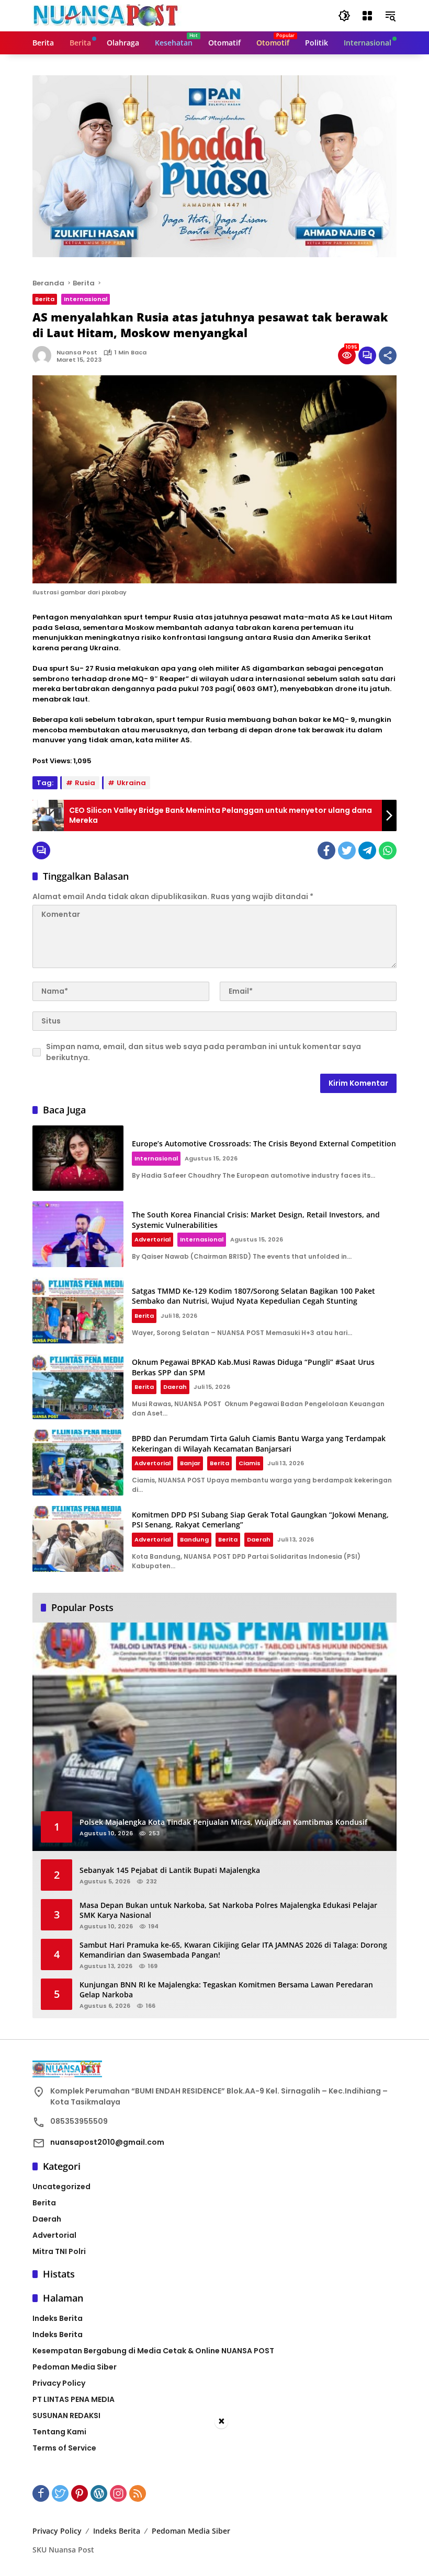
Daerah (175, 1387)
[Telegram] (367, 850)
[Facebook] (326, 850)
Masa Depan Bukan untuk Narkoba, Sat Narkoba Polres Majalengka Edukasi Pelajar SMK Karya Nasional (228, 1910)
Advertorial (153, 1239)
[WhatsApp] (388, 850)
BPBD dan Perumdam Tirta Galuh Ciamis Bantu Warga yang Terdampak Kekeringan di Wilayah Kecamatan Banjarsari (259, 1444)
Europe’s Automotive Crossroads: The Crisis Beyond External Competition (264, 1143)
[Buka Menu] (367, 16)
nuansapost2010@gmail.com (107, 2142)
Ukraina (131, 783)
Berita (45, 299)
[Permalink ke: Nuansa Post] (44, 355)
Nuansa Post (77, 352)
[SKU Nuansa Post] (107, 15)
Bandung (194, 1539)
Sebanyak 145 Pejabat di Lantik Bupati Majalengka (170, 1870)
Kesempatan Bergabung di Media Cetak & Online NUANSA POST (153, 2351)
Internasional (86, 299)
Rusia (85, 783)
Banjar (190, 1463)
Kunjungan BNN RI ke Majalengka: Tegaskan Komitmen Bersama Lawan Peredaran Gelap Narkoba (226, 1990)
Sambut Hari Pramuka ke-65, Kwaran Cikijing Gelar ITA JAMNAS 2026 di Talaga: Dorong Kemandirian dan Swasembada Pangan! (233, 1950)
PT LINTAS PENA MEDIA (74, 2399)
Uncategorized (61, 2187)
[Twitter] (347, 850)
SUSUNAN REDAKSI (66, 2416)
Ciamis (250, 1463)
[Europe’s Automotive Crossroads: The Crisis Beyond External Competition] (78, 1158)
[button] (344, 16)
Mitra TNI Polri (59, 2251)
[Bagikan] (388, 355)
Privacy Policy (59, 2383)
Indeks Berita (58, 2318)
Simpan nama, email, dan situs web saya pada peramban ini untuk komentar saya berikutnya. (204, 1052)
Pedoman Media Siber (75, 2367)
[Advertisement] (214, 2503)
